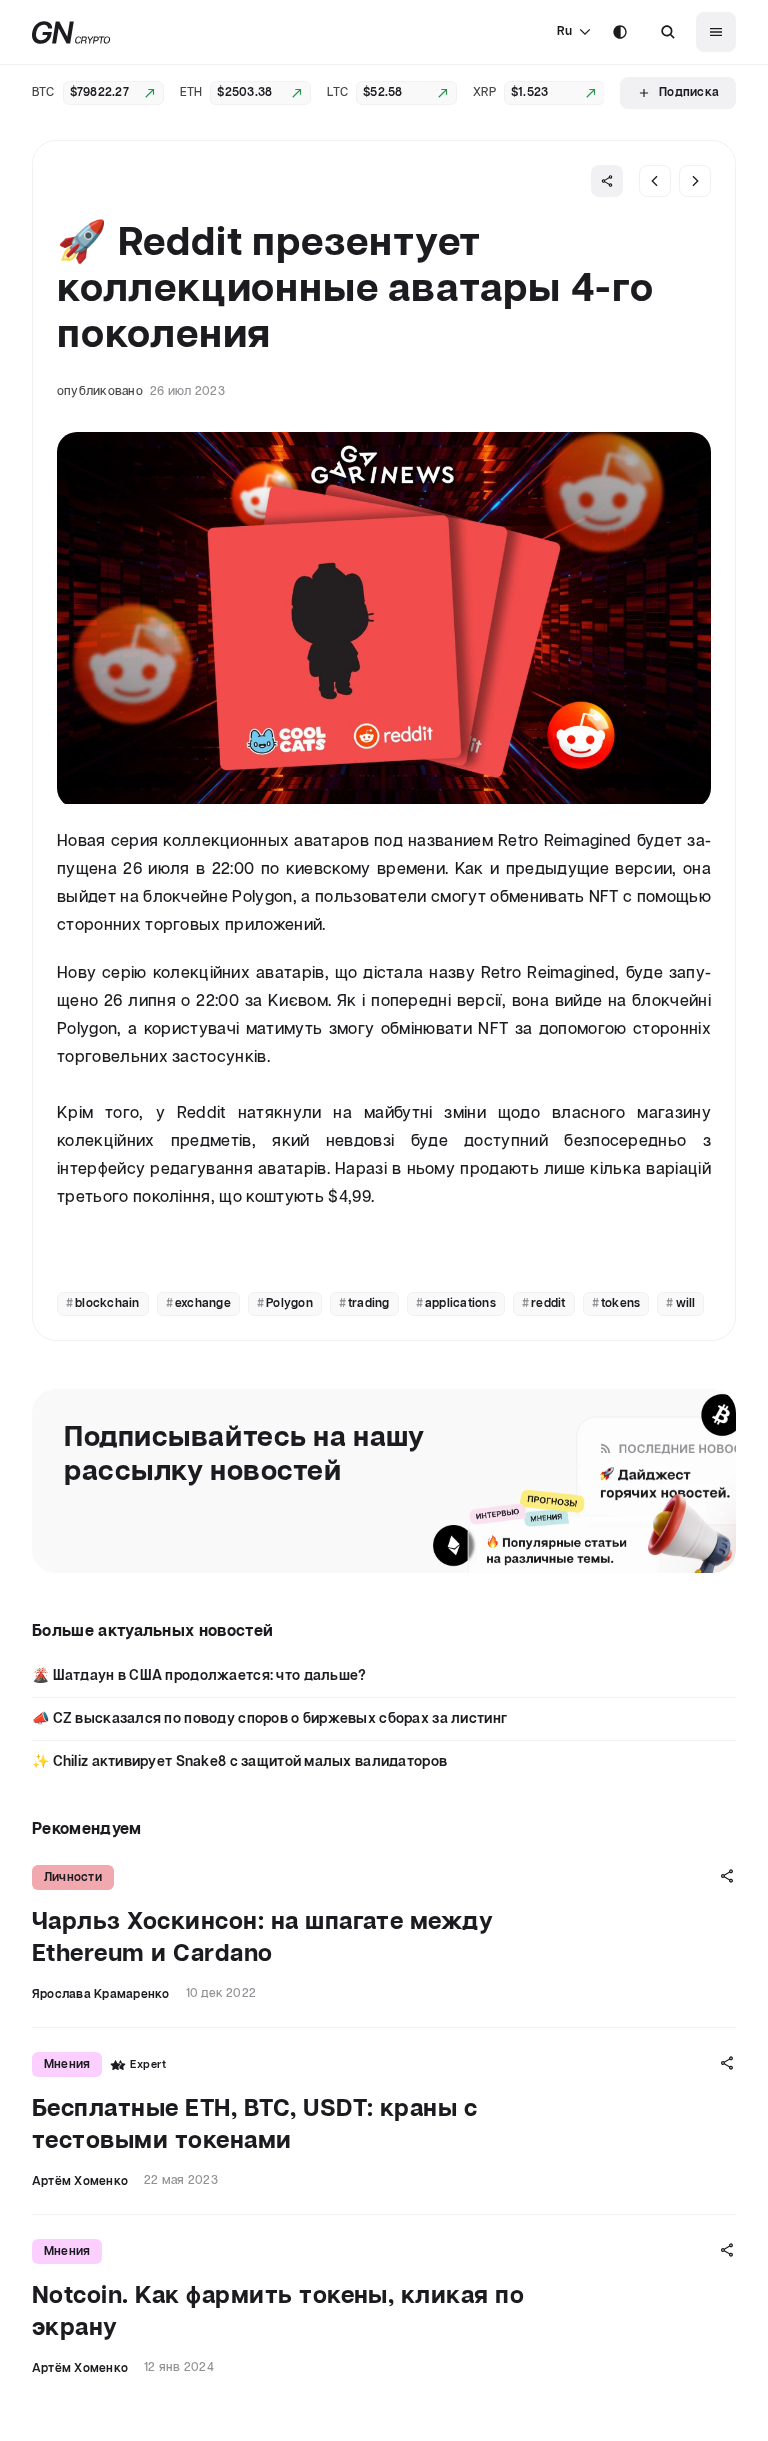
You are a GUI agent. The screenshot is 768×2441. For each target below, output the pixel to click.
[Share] (607, 181)
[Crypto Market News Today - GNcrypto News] (71, 32)
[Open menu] (716, 32)
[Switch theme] (620, 32)
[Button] (668, 32)
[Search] (668, 32)
